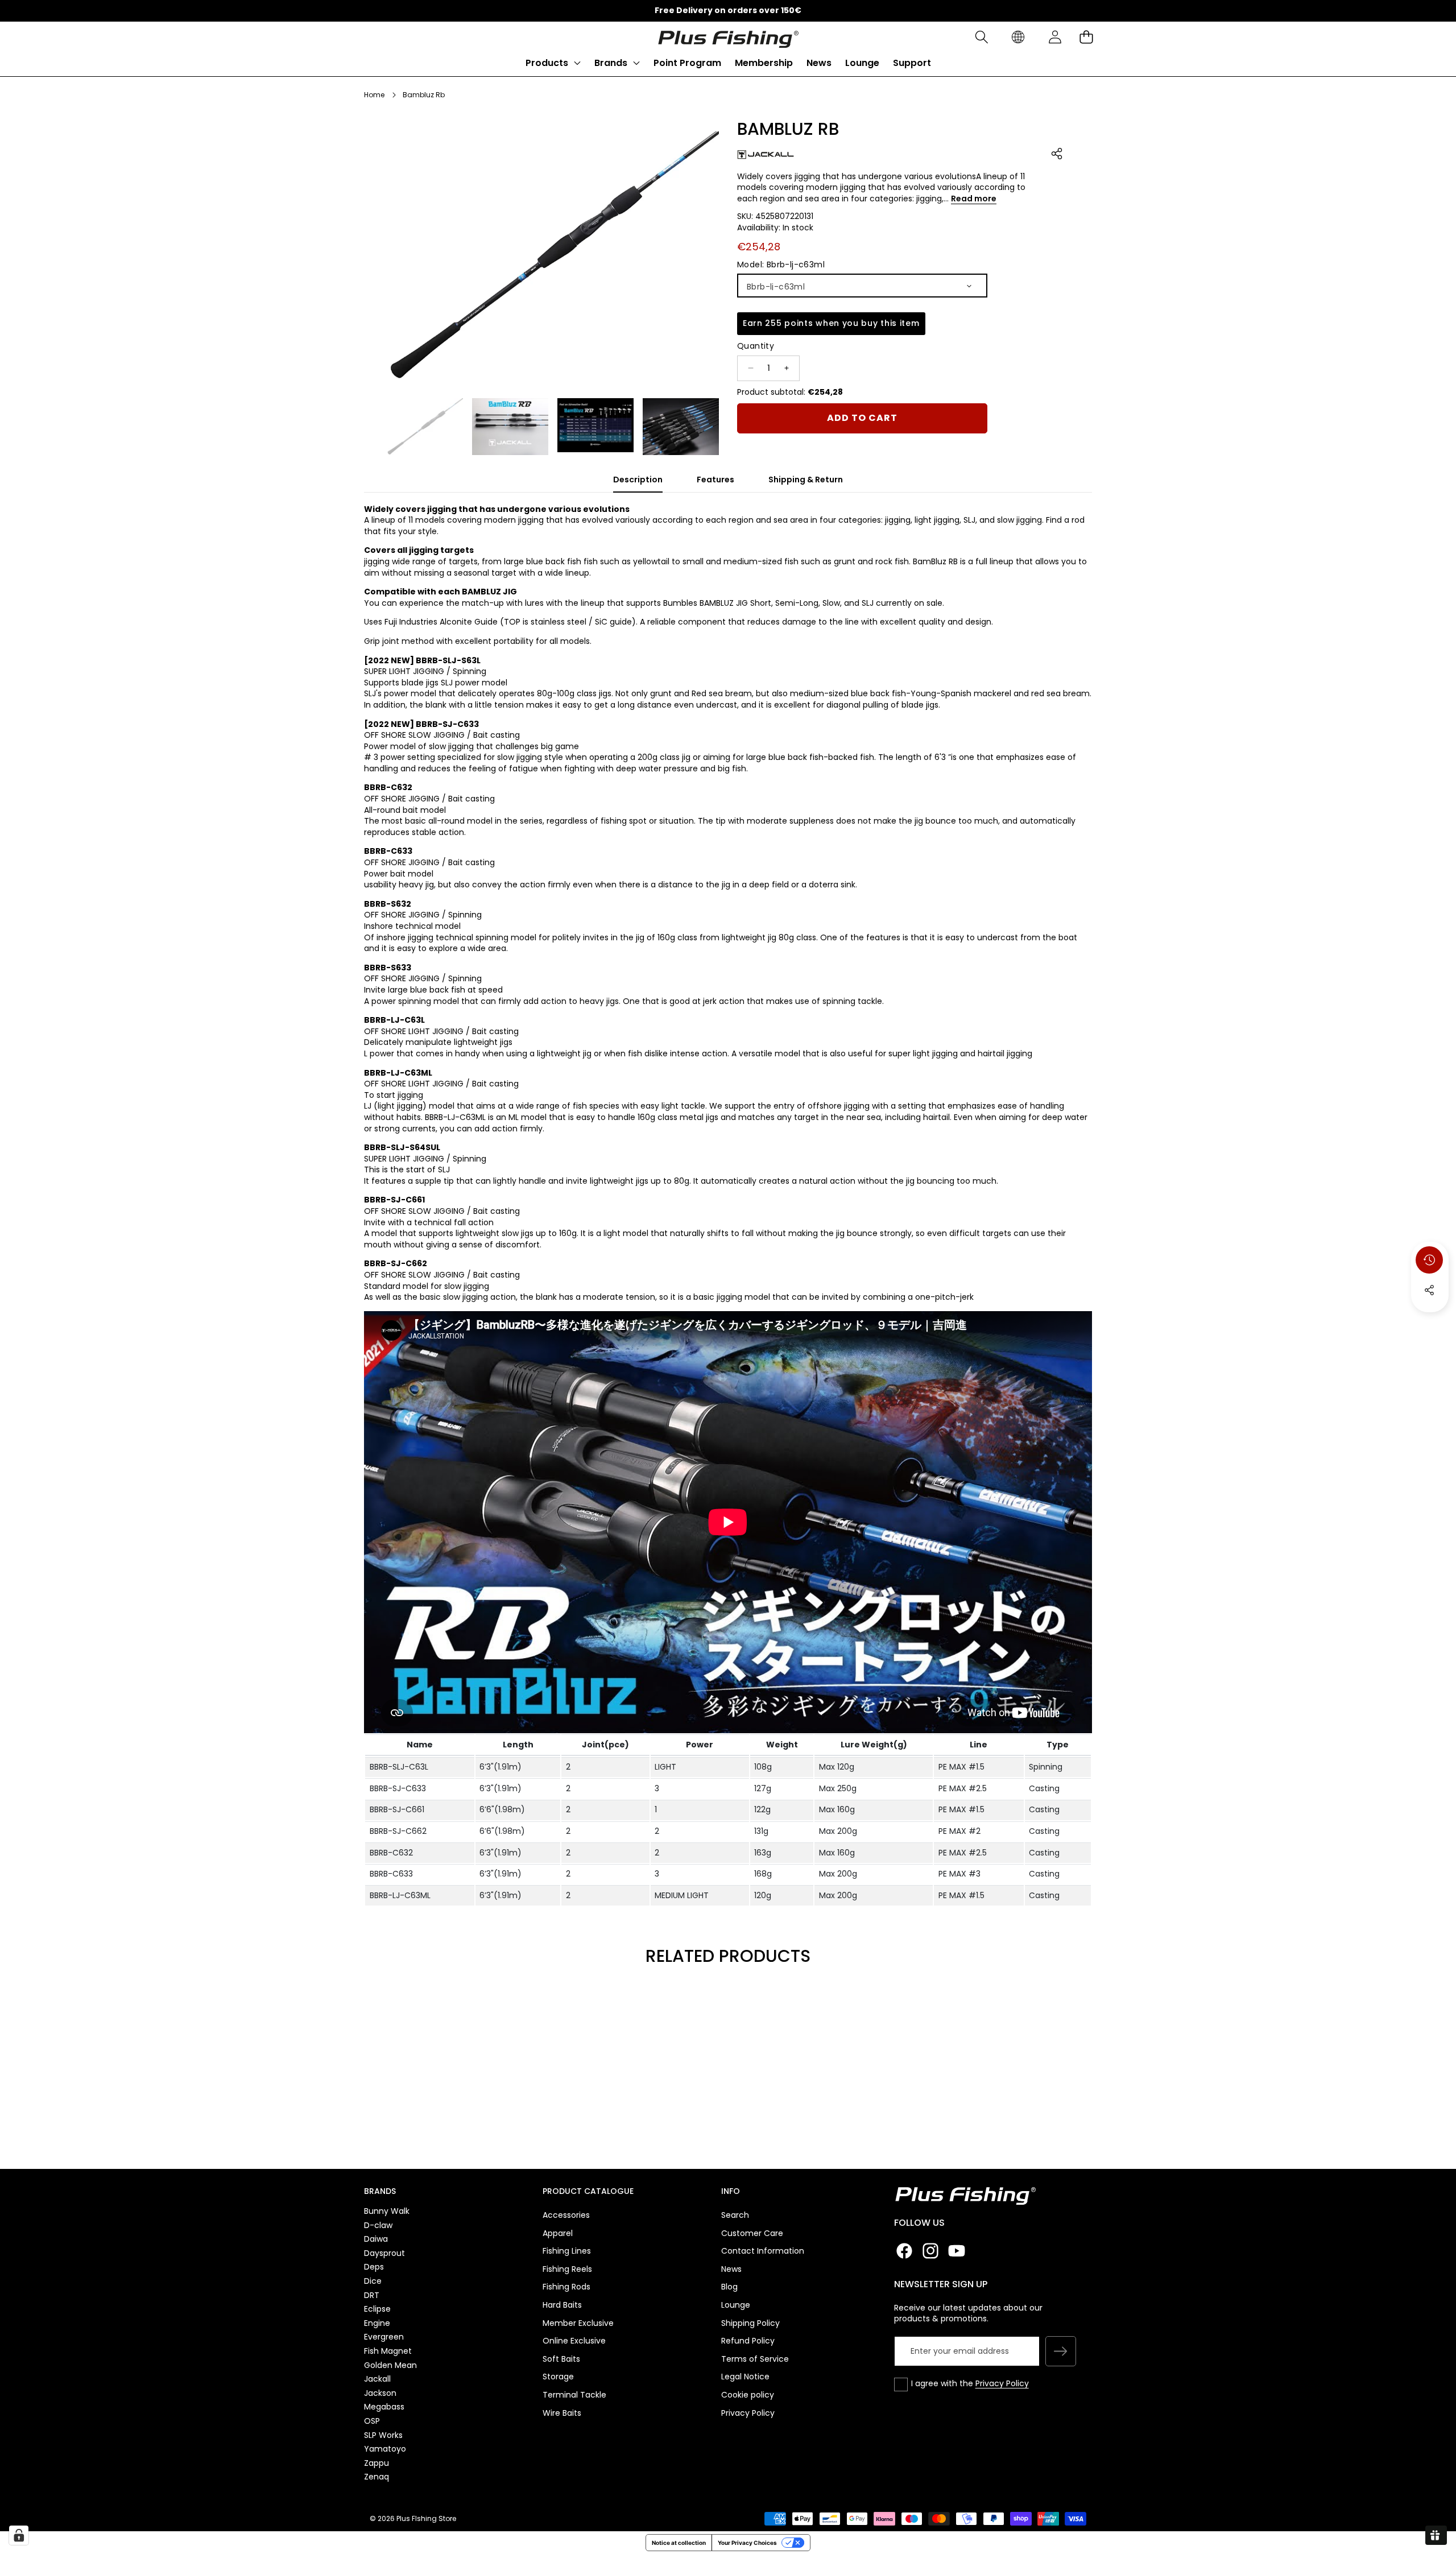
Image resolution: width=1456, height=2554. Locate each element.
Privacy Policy (1002, 2383)
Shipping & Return (806, 480)
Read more (974, 198)
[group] (425, 427)
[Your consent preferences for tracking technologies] (19, 2535)
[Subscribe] (1061, 2352)
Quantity (756, 346)
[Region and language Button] (1018, 37)
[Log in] (1055, 37)
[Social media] (1429, 1290)
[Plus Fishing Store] (728, 37)
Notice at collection (679, 2543)
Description (638, 480)
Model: (781, 264)
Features (715, 480)
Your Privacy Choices (747, 2543)
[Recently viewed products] (1429, 1260)
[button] (981, 37)
